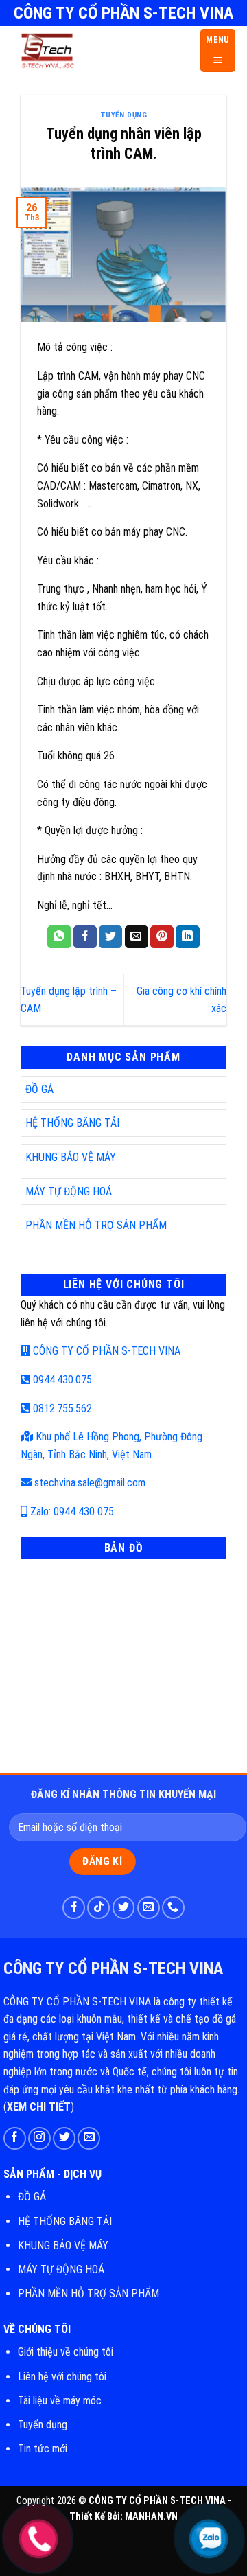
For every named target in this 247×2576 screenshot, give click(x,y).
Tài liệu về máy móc (60, 2401)
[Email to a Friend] (137, 937)
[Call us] (173, 1908)
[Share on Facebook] (85, 937)
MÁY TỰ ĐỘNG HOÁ (69, 1192)
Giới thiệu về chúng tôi (66, 2352)
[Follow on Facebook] (74, 1908)
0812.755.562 (61, 1408)
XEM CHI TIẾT (39, 2107)
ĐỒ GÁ (39, 1089)
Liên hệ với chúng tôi (62, 2377)
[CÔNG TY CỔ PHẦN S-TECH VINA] (96, 50)
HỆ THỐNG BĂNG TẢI (72, 1123)
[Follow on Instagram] (39, 2138)
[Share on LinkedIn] (187, 937)
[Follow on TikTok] (98, 1908)
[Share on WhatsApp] (59, 937)
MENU (218, 39)
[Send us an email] (149, 1908)
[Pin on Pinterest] (162, 937)
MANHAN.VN (151, 2517)
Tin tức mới (43, 2449)
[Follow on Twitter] (124, 1908)
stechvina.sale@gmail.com (89, 1483)
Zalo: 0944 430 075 (71, 1511)
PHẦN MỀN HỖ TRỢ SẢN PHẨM (96, 1225)
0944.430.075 (61, 1380)
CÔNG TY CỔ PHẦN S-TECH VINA (105, 1351)
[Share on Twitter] (110, 937)
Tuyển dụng (43, 2425)
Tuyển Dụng (124, 115)
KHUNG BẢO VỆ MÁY (71, 1157)
